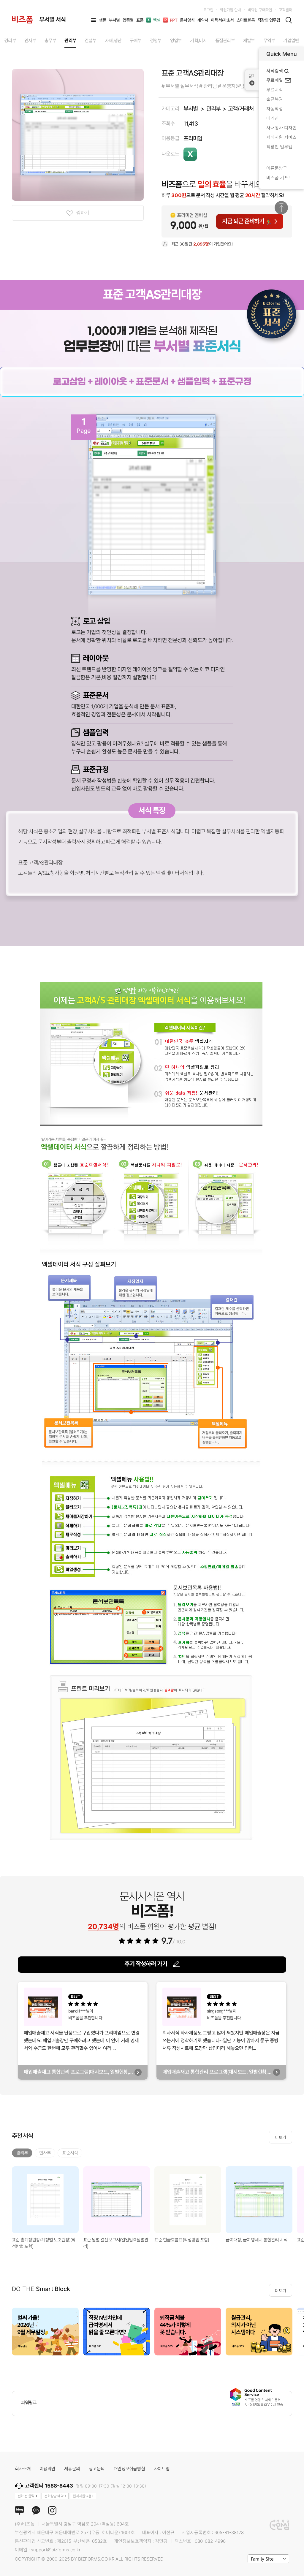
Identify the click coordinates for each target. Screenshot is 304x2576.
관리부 (213, 109)
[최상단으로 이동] (281, 208)
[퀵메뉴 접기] (252, 80)
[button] (297, 2331)
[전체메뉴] (94, 20)
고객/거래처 (241, 109)
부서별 (190, 109)
